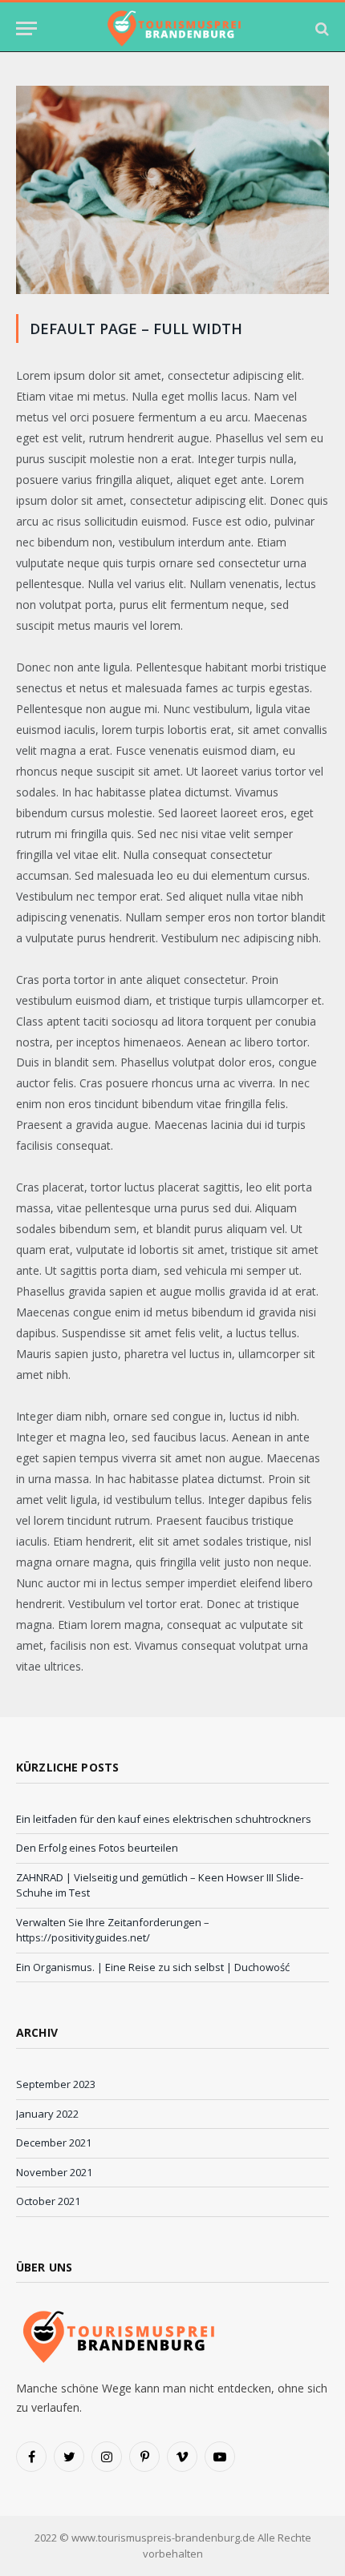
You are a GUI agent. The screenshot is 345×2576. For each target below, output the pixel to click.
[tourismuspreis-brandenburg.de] (172, 28)
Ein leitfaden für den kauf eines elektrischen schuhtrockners (164, 1819)
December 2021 (54, 2143)
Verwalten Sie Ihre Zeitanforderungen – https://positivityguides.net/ (113, 1930)
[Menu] (26, 28)
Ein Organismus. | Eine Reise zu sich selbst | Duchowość (153, 1967)
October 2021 (48, 2201)
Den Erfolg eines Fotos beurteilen (97, 1848)
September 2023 (56, 2084)
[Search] (321, 28)
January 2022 (47, 2114)
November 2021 (54, 2172)
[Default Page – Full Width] (172, 290)
